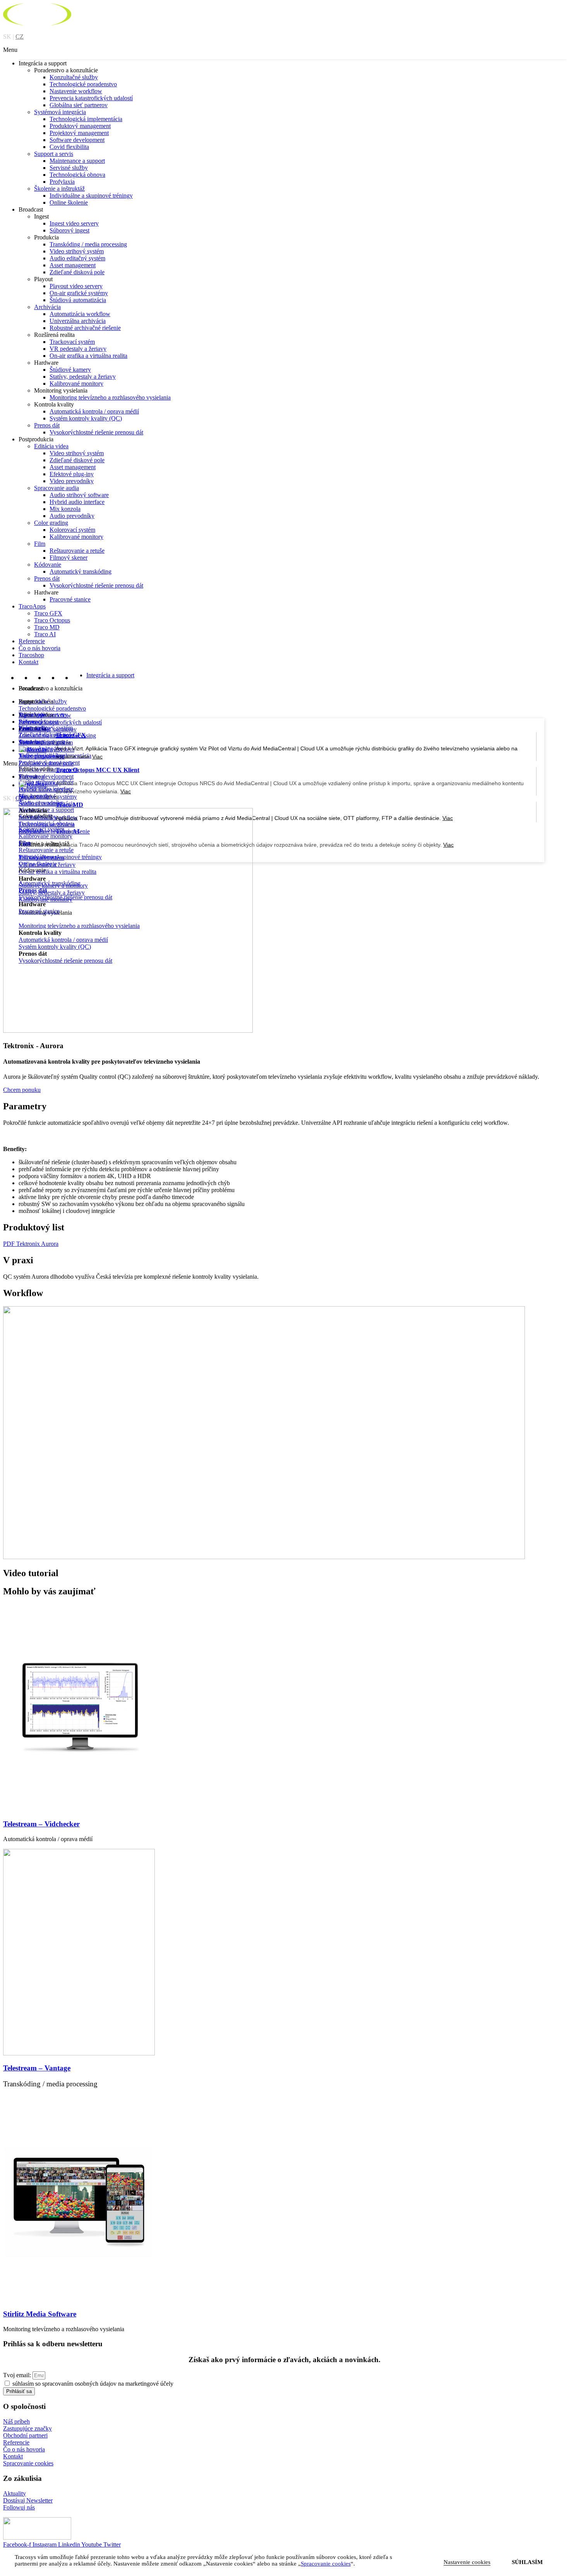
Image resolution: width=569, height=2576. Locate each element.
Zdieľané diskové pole (77, 460)
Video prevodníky (72, 481)
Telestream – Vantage (37, 2068)
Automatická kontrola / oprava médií (94, 411)
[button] (284, 50)
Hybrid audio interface (77, 502)
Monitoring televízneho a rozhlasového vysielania (110, 397)
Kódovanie (48, 565)
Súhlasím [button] (527, 2562)
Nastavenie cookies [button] (467, 2562)
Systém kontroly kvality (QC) (86, 418)
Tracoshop (31, 655)
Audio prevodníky (72, 516)
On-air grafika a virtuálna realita (88, 356)
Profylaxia (62, 182)
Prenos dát (47, 425)
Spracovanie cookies (28, 2463)
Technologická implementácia (86, 119)
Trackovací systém (72, 342)
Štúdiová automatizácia (78, 300)
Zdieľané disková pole (77, 272)
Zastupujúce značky (27, 2428)
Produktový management (80, 126)
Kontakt (28, 662)
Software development (77, 140)
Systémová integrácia (60, 112)
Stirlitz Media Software (40, 2314)
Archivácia (47, 307)
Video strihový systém (77, 251)
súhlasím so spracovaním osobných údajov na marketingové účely (93, 2384)
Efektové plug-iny (72, 474)
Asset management (73, 265)
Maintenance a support (77, 161)
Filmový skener (69, 558)
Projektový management (79, 133)
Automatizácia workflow (80, 314)
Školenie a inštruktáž (59, 189)
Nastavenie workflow (76, 91)
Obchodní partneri (25, 2435)
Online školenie (69, 202)
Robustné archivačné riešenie (85, 328)
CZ (20, 37)
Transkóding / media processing (88, 244)
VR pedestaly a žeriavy (78, 349)
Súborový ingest (69, 230)
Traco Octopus (52, 620)
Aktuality (15, 2493)
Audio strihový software (79, 495)
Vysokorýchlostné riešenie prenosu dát (96, 432)
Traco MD (47, 627)
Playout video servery (76, 286)
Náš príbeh (16, 2421)
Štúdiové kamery (70, 370)
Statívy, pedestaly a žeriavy (83, 377)
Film (40, 544)
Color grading (51, 523)
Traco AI (45, 634)
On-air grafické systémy (79, 293)
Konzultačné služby (74, 77)
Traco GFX (48, 613)
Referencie (32, 641)
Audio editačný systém (77, 258)
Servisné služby (69, 168)
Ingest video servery (74, 223)
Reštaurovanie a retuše (77, 551)
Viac (126, 791)
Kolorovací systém (72, 530)
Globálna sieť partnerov (79, 105)
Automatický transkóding (81, 571)
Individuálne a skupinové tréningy (91, 196)
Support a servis (54, 154)
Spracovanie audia (57, 488)
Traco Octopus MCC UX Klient (98, 770)
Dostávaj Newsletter (28, 2500)
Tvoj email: (18, 2375)
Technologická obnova (77, 175)
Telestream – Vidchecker (41, 1824)
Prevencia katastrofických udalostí (91, 98)
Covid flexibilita (69, 147)
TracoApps (32, 606)
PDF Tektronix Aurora (31, 1244)
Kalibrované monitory (76, 383)
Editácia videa (51, 446)
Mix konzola (65, 509)
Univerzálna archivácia (78, 321)
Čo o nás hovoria (39, 648)
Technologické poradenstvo (83, 84)
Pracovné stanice (70, 599)
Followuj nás (19, 2507)
